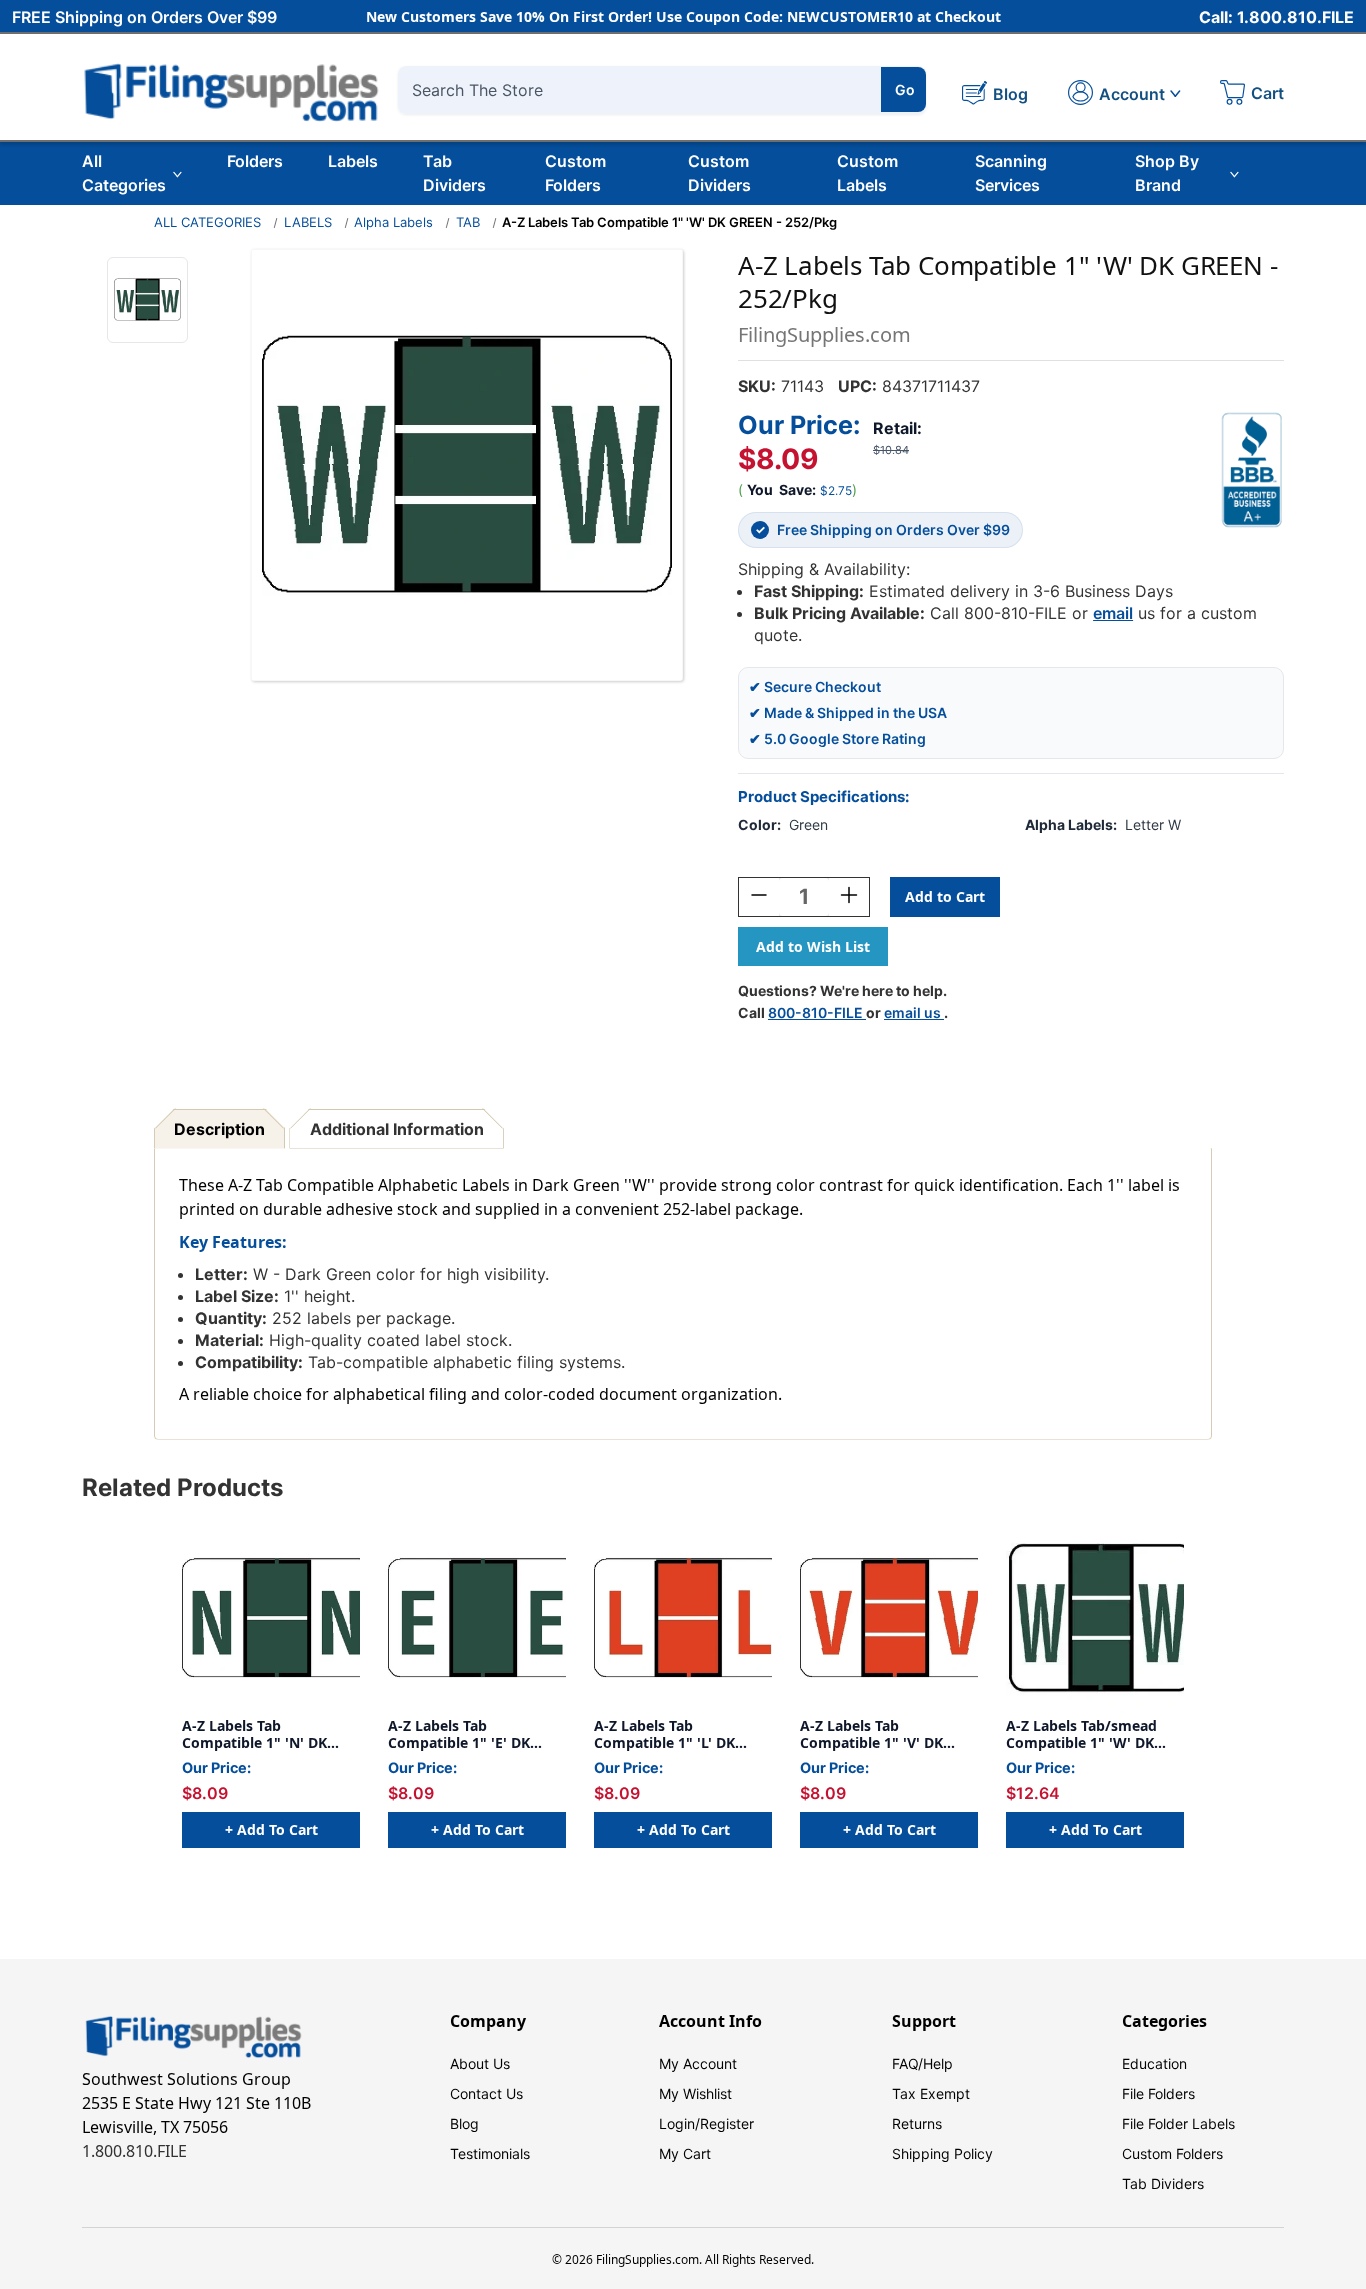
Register (727, 2123)
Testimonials (490, 2153)
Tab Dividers (454, 173)
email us (914, 1012)
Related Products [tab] (182, 1487)
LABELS (308, 222)
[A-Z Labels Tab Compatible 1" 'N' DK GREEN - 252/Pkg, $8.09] (271, 1618)
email (1113, 613)
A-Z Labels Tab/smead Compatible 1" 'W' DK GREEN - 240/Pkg (1081, 1734)
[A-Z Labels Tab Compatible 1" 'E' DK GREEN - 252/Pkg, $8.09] (477, 1618)
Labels (353, 161)
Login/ (679, 2123)
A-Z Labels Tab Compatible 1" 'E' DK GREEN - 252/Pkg (459, 1734)
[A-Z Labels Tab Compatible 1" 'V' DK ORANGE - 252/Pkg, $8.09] (889, 1618)
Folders (255, 161)
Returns (917, 2123)
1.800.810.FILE (134, 2151)
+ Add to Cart (271, 1829)
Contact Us (486, 2093)
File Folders (1158, 2093)
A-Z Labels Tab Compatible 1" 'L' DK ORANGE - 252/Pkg (664, 1734)
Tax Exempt (931, 2093)
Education (1154, 2063)
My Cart (685, 2153)
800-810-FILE (817, 1012)
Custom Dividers (719, 173)
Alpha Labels (393, 222)
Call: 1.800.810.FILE (1276, 17)
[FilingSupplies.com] (232, 89)
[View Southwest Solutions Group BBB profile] (1252, 470)
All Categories (124, 173)
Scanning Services (1011, 173)
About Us (480, 2063)
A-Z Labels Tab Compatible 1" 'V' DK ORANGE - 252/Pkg (871, 1734)
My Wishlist (695, 2093)
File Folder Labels (1178, 2123)
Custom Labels (867, 173)
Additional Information (397, 1129)
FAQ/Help (922, 2063)
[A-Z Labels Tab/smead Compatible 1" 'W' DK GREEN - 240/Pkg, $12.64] (1095, 1618)
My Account (698, 2063)
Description (219, 1129)
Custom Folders (575, 173)
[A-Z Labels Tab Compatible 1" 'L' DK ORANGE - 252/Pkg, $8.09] (683, 1618)
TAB (468, 222)
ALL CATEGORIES (207, 222)
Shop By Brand (1167, 173)
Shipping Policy (942, 2153)
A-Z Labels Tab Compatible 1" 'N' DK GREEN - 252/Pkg (254, 1734)
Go (905, 89)
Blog (464, 2123)
